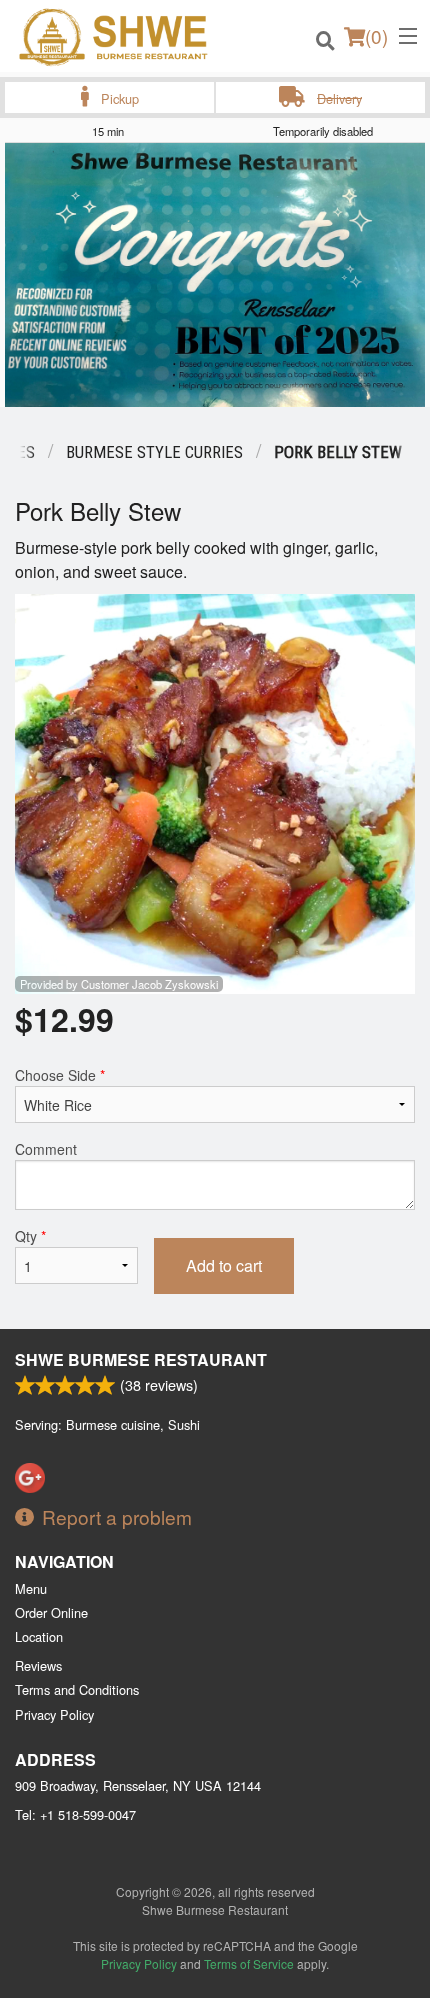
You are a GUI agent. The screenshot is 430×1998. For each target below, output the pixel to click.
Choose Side (60, 1075)
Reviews (38, 1665)
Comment (46, 1149)
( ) (376, 35)
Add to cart (224, 1265)
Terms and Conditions (77, 1689)
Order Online (51, 1612)
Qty (30, 1236)
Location (39, 1636)
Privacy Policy (54, 1714)
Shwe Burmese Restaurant (141, 1359)
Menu (31, 1588)
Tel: (75, 1814)
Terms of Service (249, 1963)
